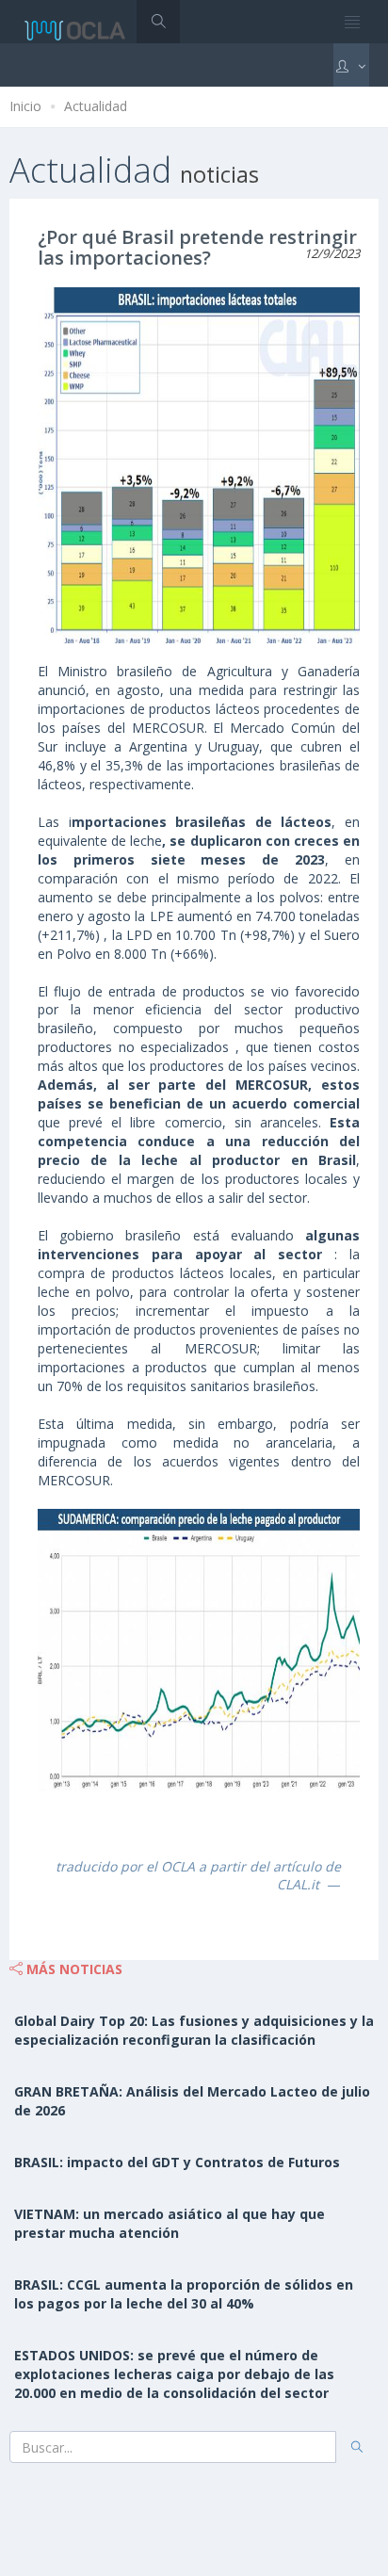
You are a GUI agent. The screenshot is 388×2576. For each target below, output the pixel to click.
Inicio (25, 106)
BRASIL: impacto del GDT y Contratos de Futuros (177, 2162)
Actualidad (96, 106)
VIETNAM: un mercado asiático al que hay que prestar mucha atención (170, 2223)
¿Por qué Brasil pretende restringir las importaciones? (197, 247)
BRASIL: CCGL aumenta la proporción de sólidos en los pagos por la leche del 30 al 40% (184, 2294)
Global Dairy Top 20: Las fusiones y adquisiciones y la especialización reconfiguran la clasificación (194, 2030)
